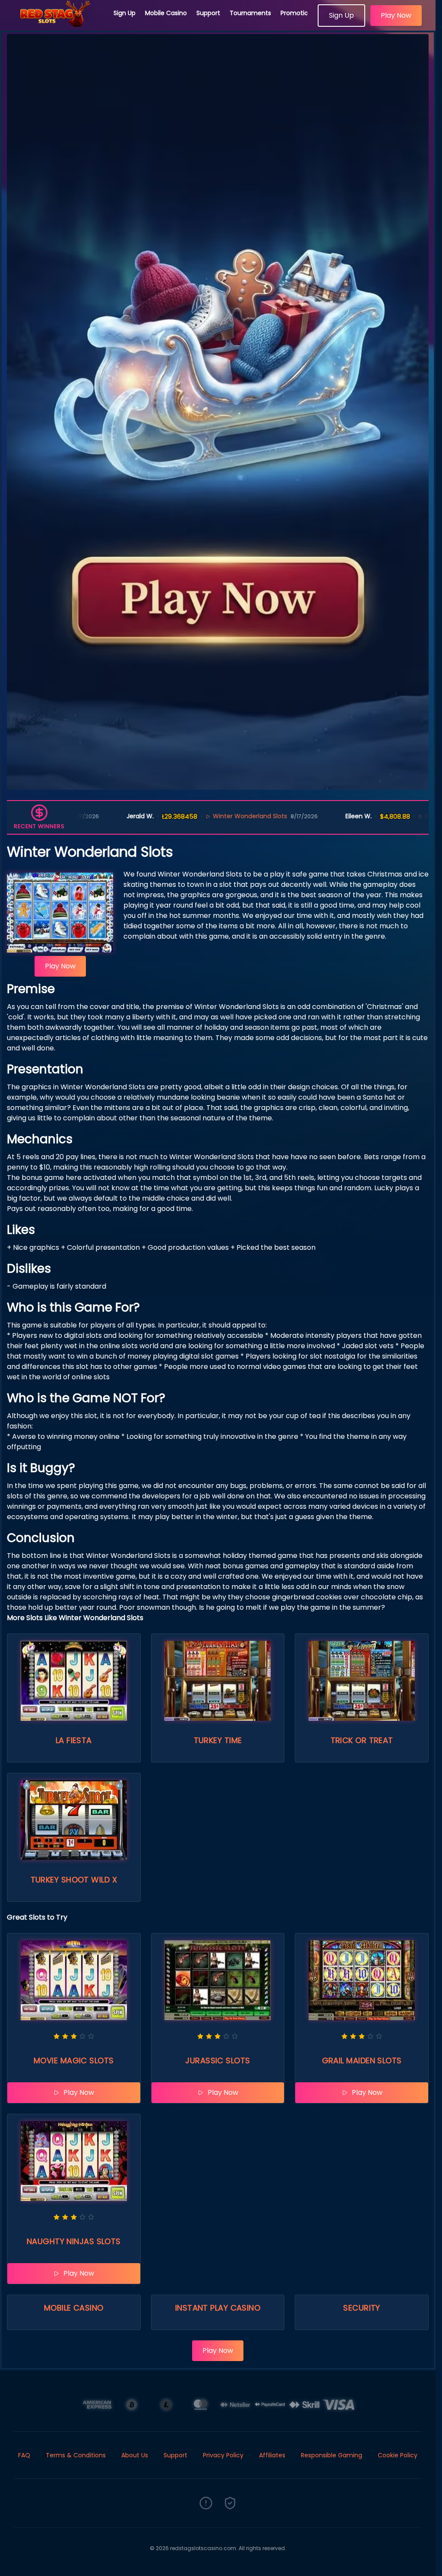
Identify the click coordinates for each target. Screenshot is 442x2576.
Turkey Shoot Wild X (74, 1880)
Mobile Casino (166, 13)
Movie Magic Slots (74, 2060)
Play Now (396, 15)
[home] (57, 24)
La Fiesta (74, 1740)
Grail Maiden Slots (362, 2060)
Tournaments (250, 13)
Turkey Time (218, 1740)
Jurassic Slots (218, 2060)
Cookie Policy (398, 2455)
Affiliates (272, 2455)
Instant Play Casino (218, 2308)
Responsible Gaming (331, 2455)
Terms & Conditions (76, 2455)
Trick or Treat (362, 1740)
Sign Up (125, 13)
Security (362, 2308)
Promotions (298, 13)
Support (208, 13)
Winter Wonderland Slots (213, 816)
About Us (135, 2455)
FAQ (24, 2455)
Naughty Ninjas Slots (74, 2241)
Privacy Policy (223, 2455)
